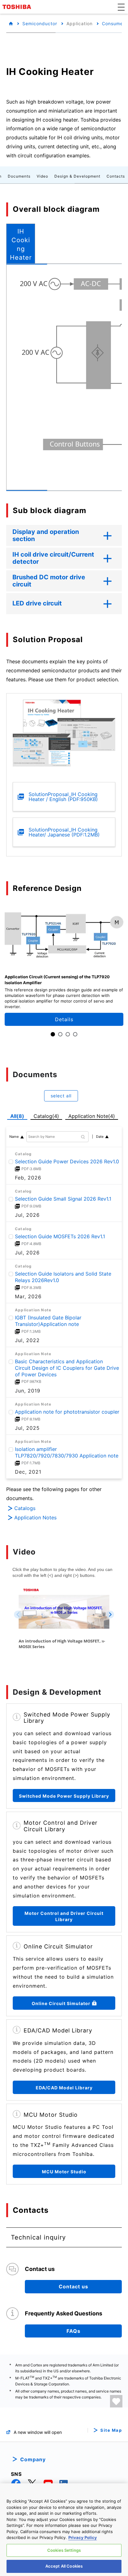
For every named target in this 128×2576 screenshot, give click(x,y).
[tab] (21, 243)
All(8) (17, 1116)
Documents (19, 176)
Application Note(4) (92, 1116)
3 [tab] (68, 1034)
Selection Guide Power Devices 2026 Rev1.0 (67, 1161)
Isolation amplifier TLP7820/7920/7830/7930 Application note (67, 1452)
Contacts (116, 176)
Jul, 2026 (27, 1215)
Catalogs (25, 1508)
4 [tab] (75, 1034)
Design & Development (77, 176)
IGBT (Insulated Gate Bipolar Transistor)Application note (48, 1321)
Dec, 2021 (28, 1472)
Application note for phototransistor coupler (67, 1412)
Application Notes (35, 1517)
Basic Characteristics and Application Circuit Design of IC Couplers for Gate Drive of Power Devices (67, 1368)
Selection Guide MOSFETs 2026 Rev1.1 (60, 1236)
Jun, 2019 (28, 1391)
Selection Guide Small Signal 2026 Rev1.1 (63, 1199)
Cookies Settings (64, 2550)
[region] (64, 2530)
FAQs (73, 2331)
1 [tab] (53, 1034)
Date (100, 1137)
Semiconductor (40, 23)
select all (61, 1096)
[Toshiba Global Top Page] (18, 7)
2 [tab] (60, 1034)
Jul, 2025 (27, 1428)
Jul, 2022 (27, 1340)
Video (42, 176)
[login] (116, 2401)
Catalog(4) (46, 1116)
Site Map (111, 2430)
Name (14, 1137)
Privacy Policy (83, 2537)
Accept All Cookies (64, 2566)
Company (33, 2459)
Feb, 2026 (28, 1178)
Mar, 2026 (28, 1296)
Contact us (73, 2286)
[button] (121, 7)
